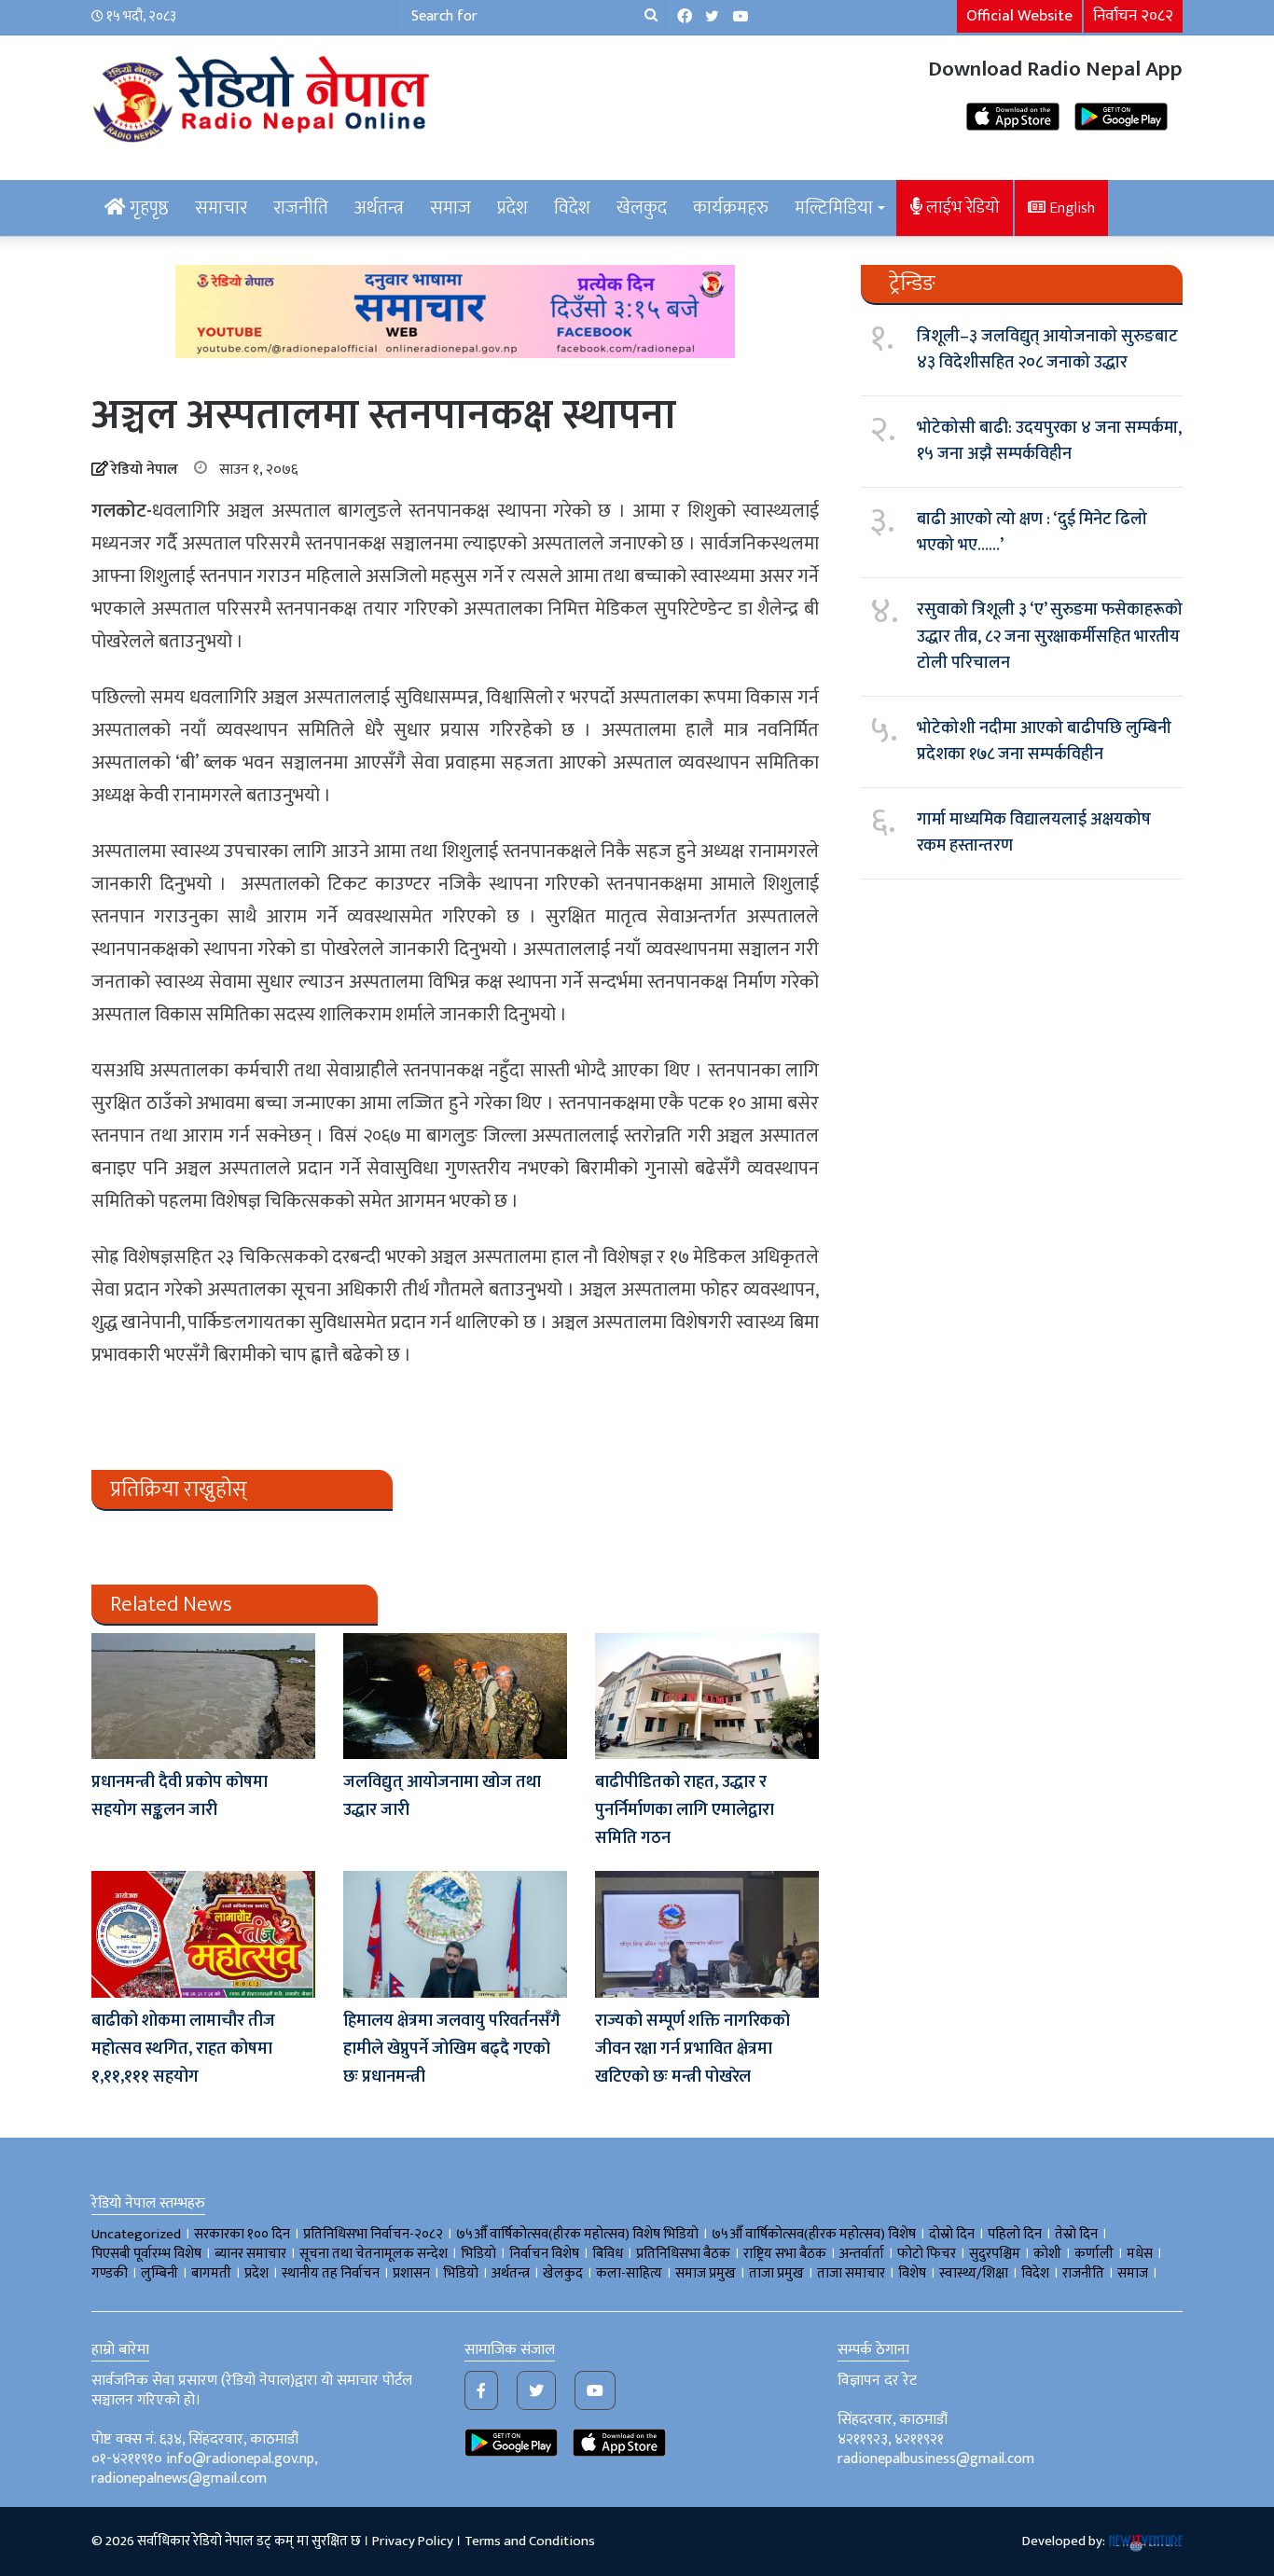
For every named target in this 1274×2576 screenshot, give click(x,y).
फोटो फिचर (927, 2254)
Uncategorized (136, 2234)
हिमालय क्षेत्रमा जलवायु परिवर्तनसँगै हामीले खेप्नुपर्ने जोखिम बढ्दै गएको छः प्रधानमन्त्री (452, 2049)
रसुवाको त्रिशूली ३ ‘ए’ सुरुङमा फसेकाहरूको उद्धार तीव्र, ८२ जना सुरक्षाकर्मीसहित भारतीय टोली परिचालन (1050, 637)
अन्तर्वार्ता (862, 2254)
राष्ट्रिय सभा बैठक (785, 2254)
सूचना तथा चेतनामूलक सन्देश (374, 2254)
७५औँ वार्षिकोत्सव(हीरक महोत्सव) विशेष (814, 2234)
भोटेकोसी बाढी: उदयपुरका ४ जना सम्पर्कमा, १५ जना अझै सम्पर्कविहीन (1049, 441)
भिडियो (461, 2273)
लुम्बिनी (159, 2273)
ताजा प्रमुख (776, 2273)
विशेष (912, 2273)
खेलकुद (642, 208)
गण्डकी (110, 2273)
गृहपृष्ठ (147, 208)
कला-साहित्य (629, 2273)
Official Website (1019, 16)
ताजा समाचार (851, 2273)
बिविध (608, 2254)
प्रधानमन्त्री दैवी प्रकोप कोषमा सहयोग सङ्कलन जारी (180, 1796)
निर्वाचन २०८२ (1133, 16)
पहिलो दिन (1015, 2234)
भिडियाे (478, 2254)
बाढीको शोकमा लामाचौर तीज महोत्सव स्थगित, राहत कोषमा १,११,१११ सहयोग (183, 2049)
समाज (450, 208)
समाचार (221, 208)
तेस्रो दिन (1076, 2234)
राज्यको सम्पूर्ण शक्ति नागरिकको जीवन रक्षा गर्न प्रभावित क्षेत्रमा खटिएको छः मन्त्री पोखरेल (692, 2049)
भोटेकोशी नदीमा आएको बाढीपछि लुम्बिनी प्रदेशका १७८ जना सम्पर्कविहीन (1044, 741)
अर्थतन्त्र (379, 208)
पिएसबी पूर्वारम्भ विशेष (146, 2254)
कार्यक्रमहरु (731, 208)
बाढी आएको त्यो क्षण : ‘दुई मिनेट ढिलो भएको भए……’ (1032, 533)
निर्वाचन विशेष (544, 2254)
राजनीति (301, 208)
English (1070, 208)
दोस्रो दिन (952, 2234)
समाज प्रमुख (706, 2273)
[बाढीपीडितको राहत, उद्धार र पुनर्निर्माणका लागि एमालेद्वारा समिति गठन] (707, 1696)
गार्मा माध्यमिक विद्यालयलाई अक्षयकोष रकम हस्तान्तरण (1034, 833)
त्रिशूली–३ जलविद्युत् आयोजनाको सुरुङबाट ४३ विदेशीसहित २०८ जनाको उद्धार (1047, 350)
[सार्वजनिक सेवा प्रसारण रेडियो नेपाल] (264, 96)
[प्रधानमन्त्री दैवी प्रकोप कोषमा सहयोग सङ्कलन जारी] (203, 1696)
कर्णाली (1094, 2254)
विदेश (572, 208)
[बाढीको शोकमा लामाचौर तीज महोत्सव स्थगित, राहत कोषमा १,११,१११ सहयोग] (203, 1934)
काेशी (1047, 2254)
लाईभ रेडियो (961, 208)
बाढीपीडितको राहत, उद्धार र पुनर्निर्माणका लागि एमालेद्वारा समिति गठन (685, 1810)
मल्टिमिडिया (834, 208)
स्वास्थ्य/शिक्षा (974, 2273)
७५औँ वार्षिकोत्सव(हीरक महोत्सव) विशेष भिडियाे (577, 2234)
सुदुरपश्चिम (995, 2254)
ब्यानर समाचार (250, 2254)
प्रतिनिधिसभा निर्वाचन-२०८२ (373, 2234)
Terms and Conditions (530, 2541)
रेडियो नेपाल (145, 470)
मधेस (1140, 2254)
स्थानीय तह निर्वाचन (331, 2273)
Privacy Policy (413, 2541)
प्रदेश (512, 208)
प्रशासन (411, 2273)
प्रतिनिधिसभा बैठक (683, 2254)
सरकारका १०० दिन (242, 2234)
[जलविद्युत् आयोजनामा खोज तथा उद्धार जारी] (455, 1696)
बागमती (211, 2273)
